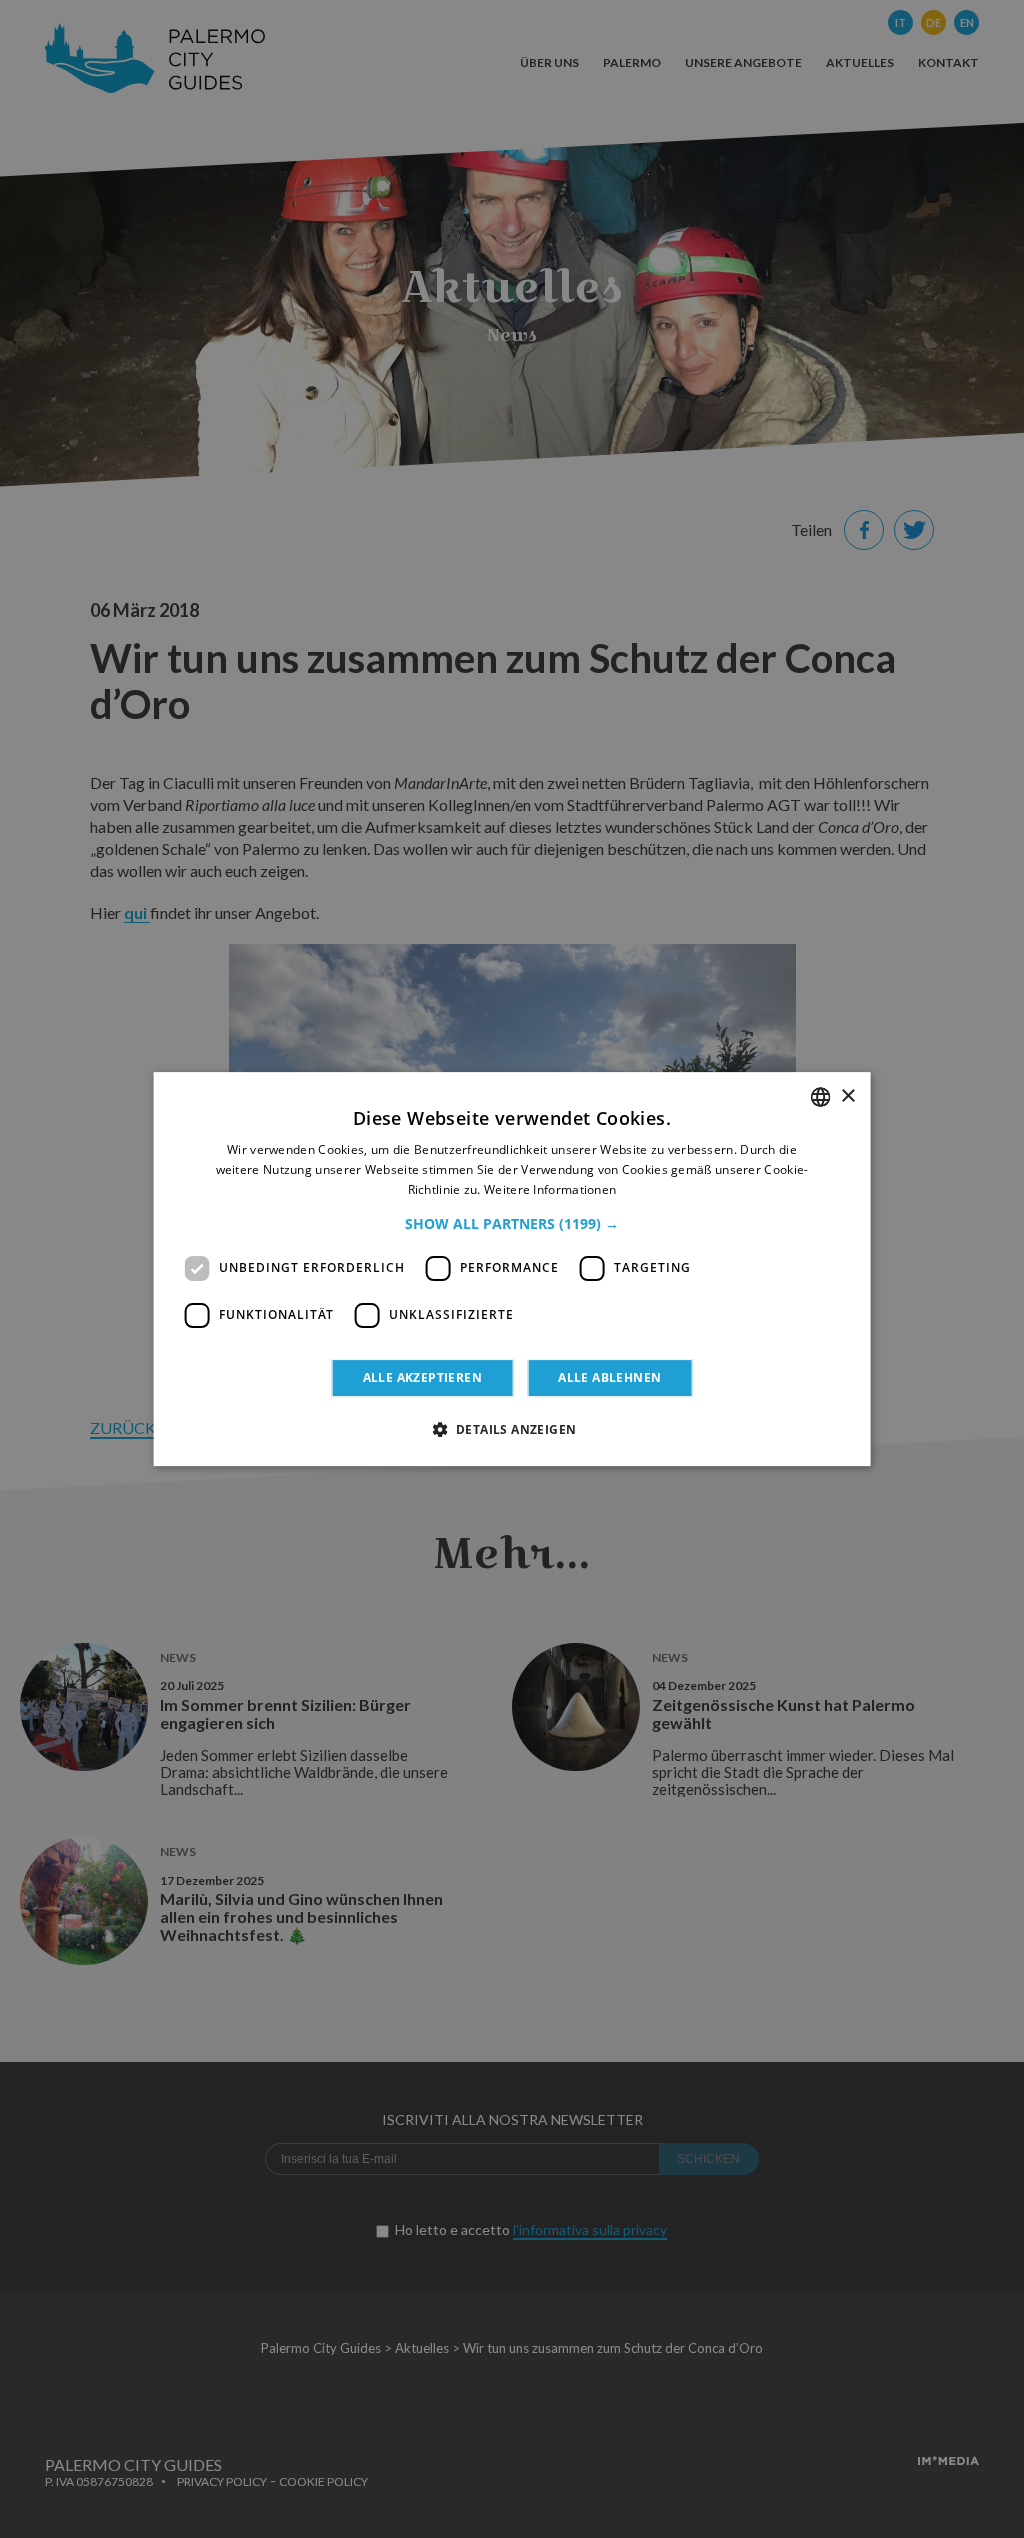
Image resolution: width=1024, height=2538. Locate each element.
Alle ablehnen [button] (609, 1377)
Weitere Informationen (550, 1189)
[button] (512, 1224)
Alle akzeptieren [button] (422, 1377)
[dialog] (512, 1269)
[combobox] (820, 1097)
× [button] (847, 1096)
